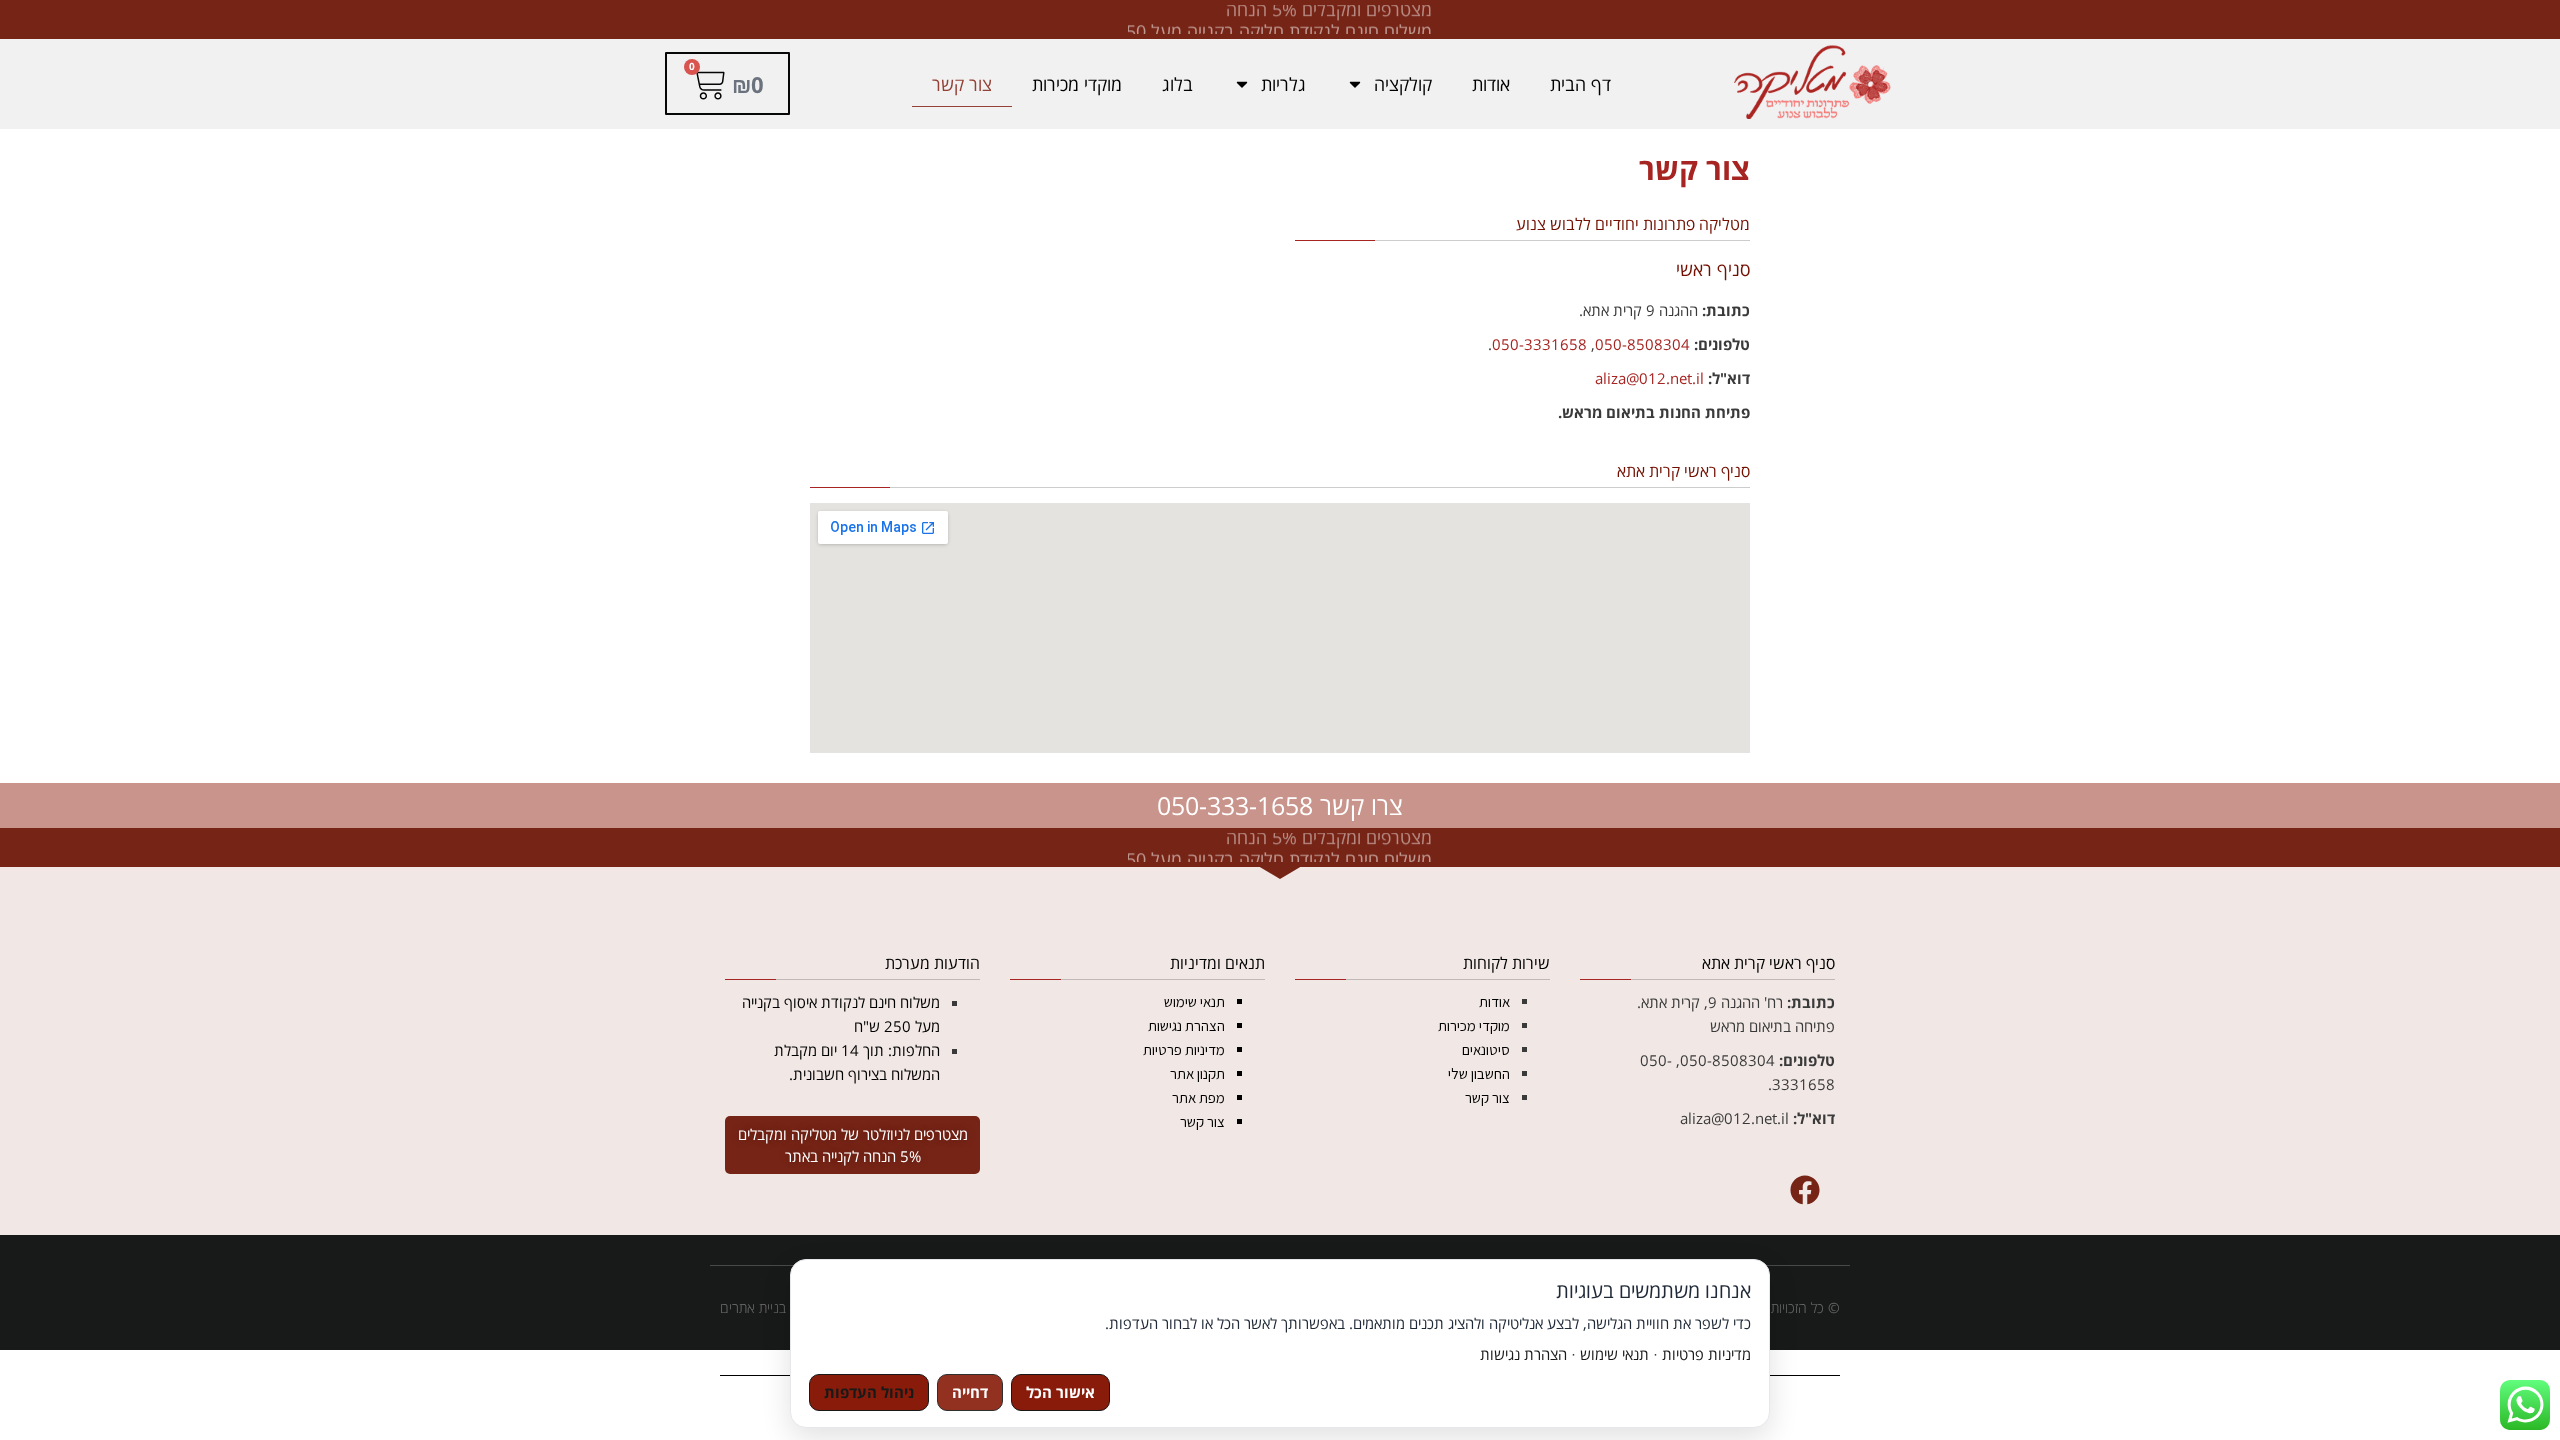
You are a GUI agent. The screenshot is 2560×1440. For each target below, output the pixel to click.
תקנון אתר (1197, 1073)
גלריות (1283, 84)
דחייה (970, 1392)
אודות (1491, 84)
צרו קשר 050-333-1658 (1280, 805)
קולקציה (1403, 84)
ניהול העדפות (869, 1392)
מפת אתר (1198, 1097)
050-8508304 (1642, 344)
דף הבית (1580, 84)
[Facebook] (1805, 1190)
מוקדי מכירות (1077, 84)
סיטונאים (1486, 1049)
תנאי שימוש (1194, 1001)
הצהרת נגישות (1186, 1025)
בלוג (1177, 84)
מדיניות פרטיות (1184, 1049)
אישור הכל (1060, 1392)
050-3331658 (1539, 344)
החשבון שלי (1479, 1073)
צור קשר (962, 84)
